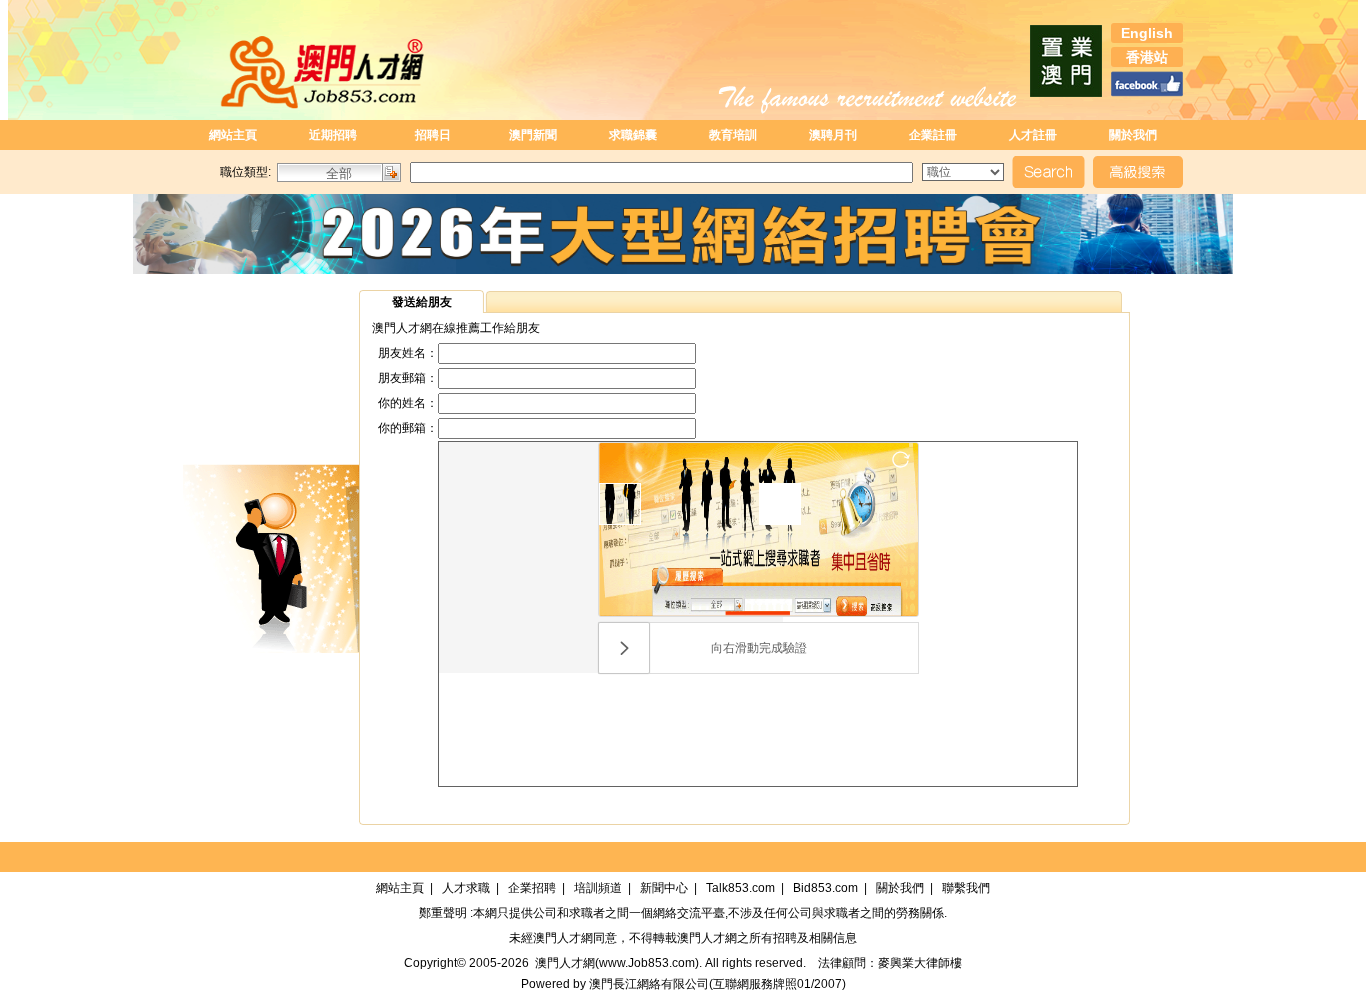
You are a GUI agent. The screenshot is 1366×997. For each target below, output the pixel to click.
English (1147, 33)
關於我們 (1133, 135)
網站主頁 (233, 135)
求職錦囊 (633, 135)
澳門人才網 (563, 938)
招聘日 (433, 135)
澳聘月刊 (833, 135)
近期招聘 (333, 135)
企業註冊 (933, 135)
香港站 (1147, 57)
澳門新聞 (533, 135)
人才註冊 (1033, 135)
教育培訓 (733, 135)
